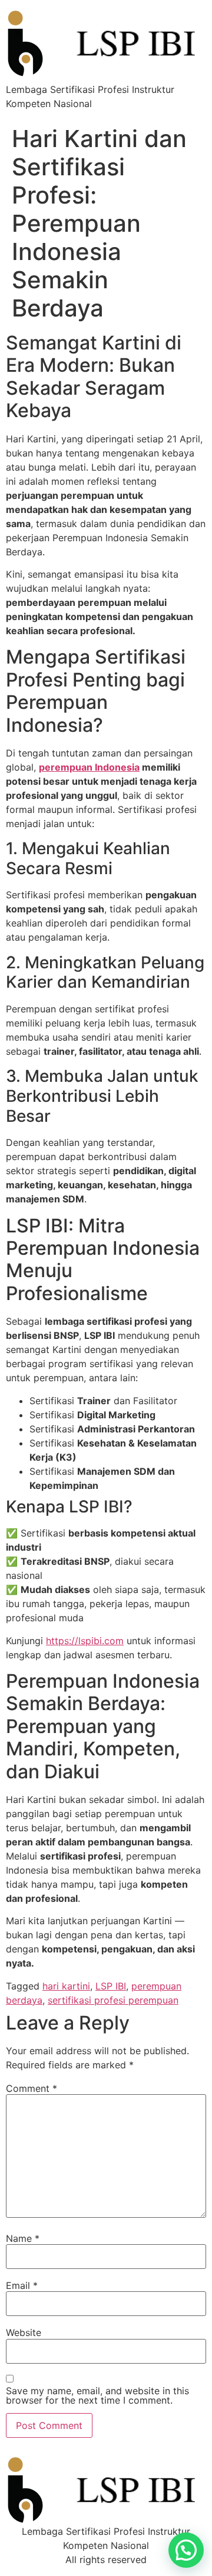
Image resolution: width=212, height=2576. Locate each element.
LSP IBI (111, 1986)
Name (23, 2238)
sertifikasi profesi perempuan (113, 2000)
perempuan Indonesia (89, 767)
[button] (186, 2550)
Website (24, 2332)
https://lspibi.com (85, 1641)
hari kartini (66, 1986)
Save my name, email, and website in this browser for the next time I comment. (97, 2395)
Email (22, 2285)
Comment (32, 2088)
